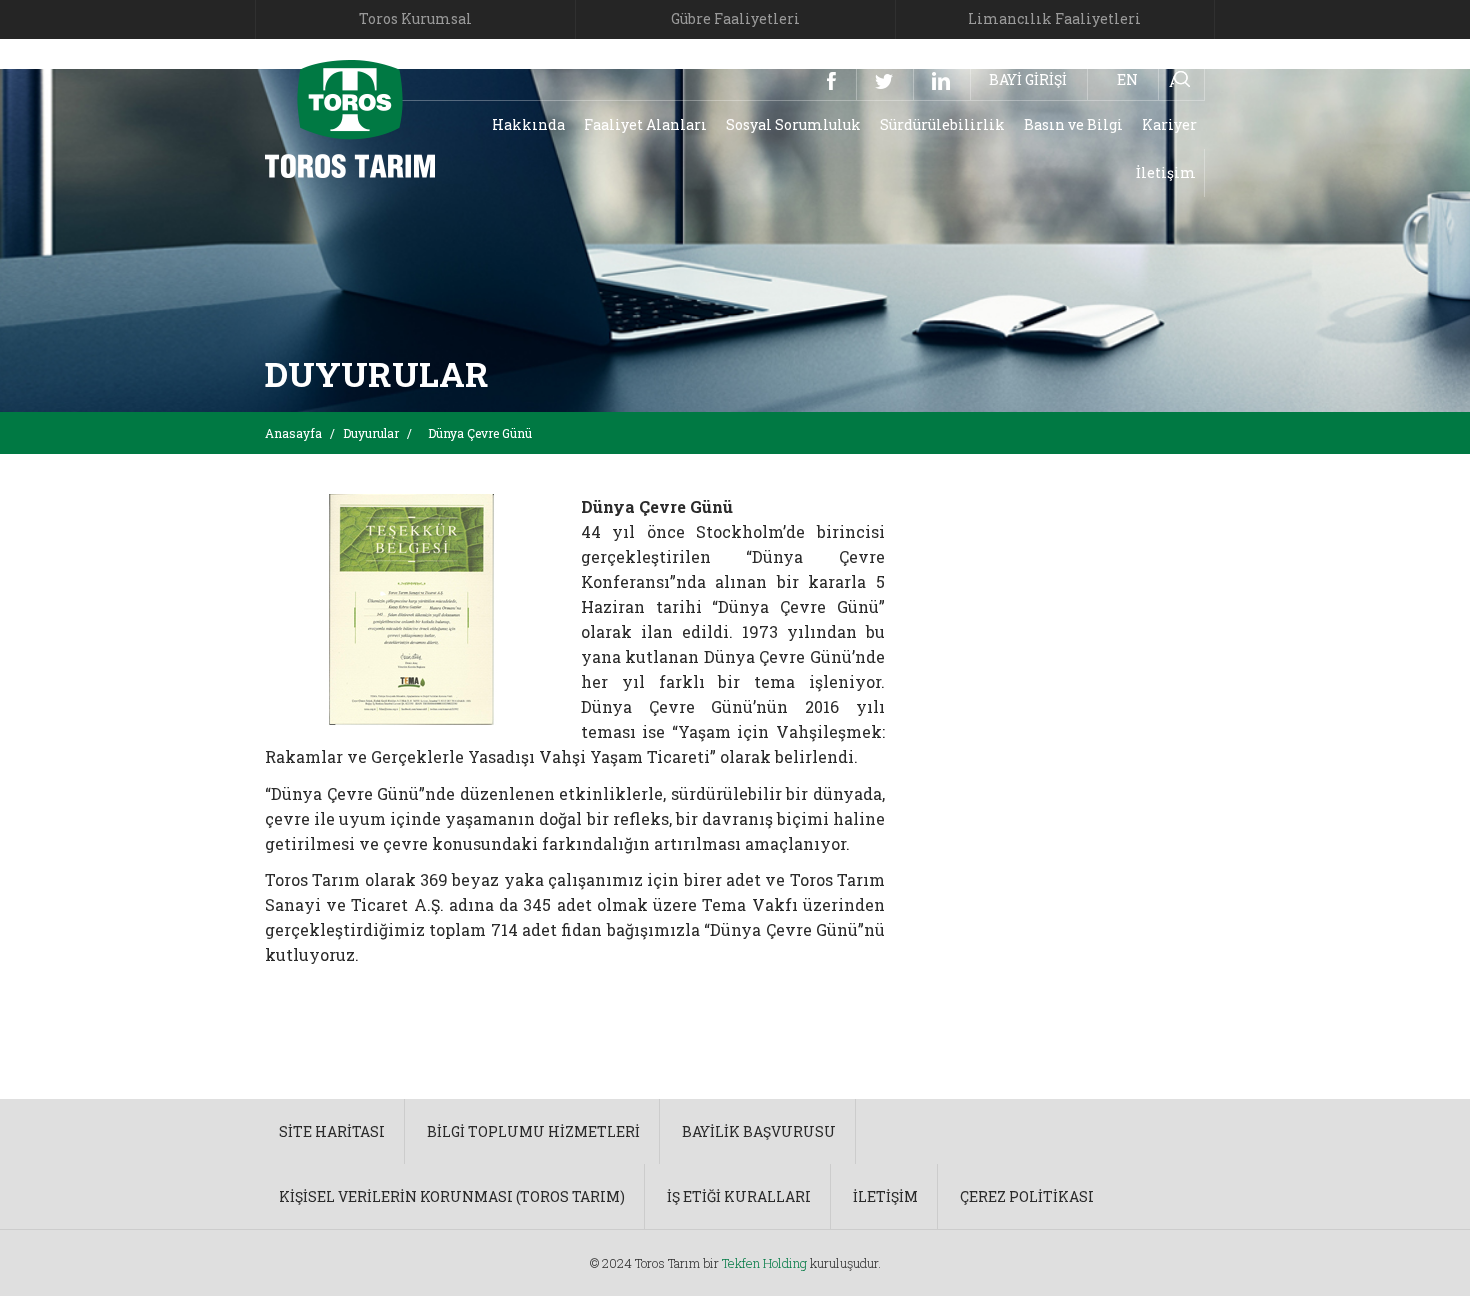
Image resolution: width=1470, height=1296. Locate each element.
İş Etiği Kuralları (739, 1196)
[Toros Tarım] (350, 117)
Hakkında (528, 124)
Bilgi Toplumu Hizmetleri (533, 1131)
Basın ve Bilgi (1073, 124)
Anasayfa (293, 433)
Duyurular (371, 433)
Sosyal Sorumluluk (793, 124)
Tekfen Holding (764, 1263)
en (1127, 79)
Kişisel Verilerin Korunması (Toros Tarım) (452, 1196)
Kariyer (1169, 124)
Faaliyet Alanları (645, 124)
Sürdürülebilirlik (942, 124)
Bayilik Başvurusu (759, 1131)
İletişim (1166, 172)
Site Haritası (332, 1131)
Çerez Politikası (1027, 1196)
